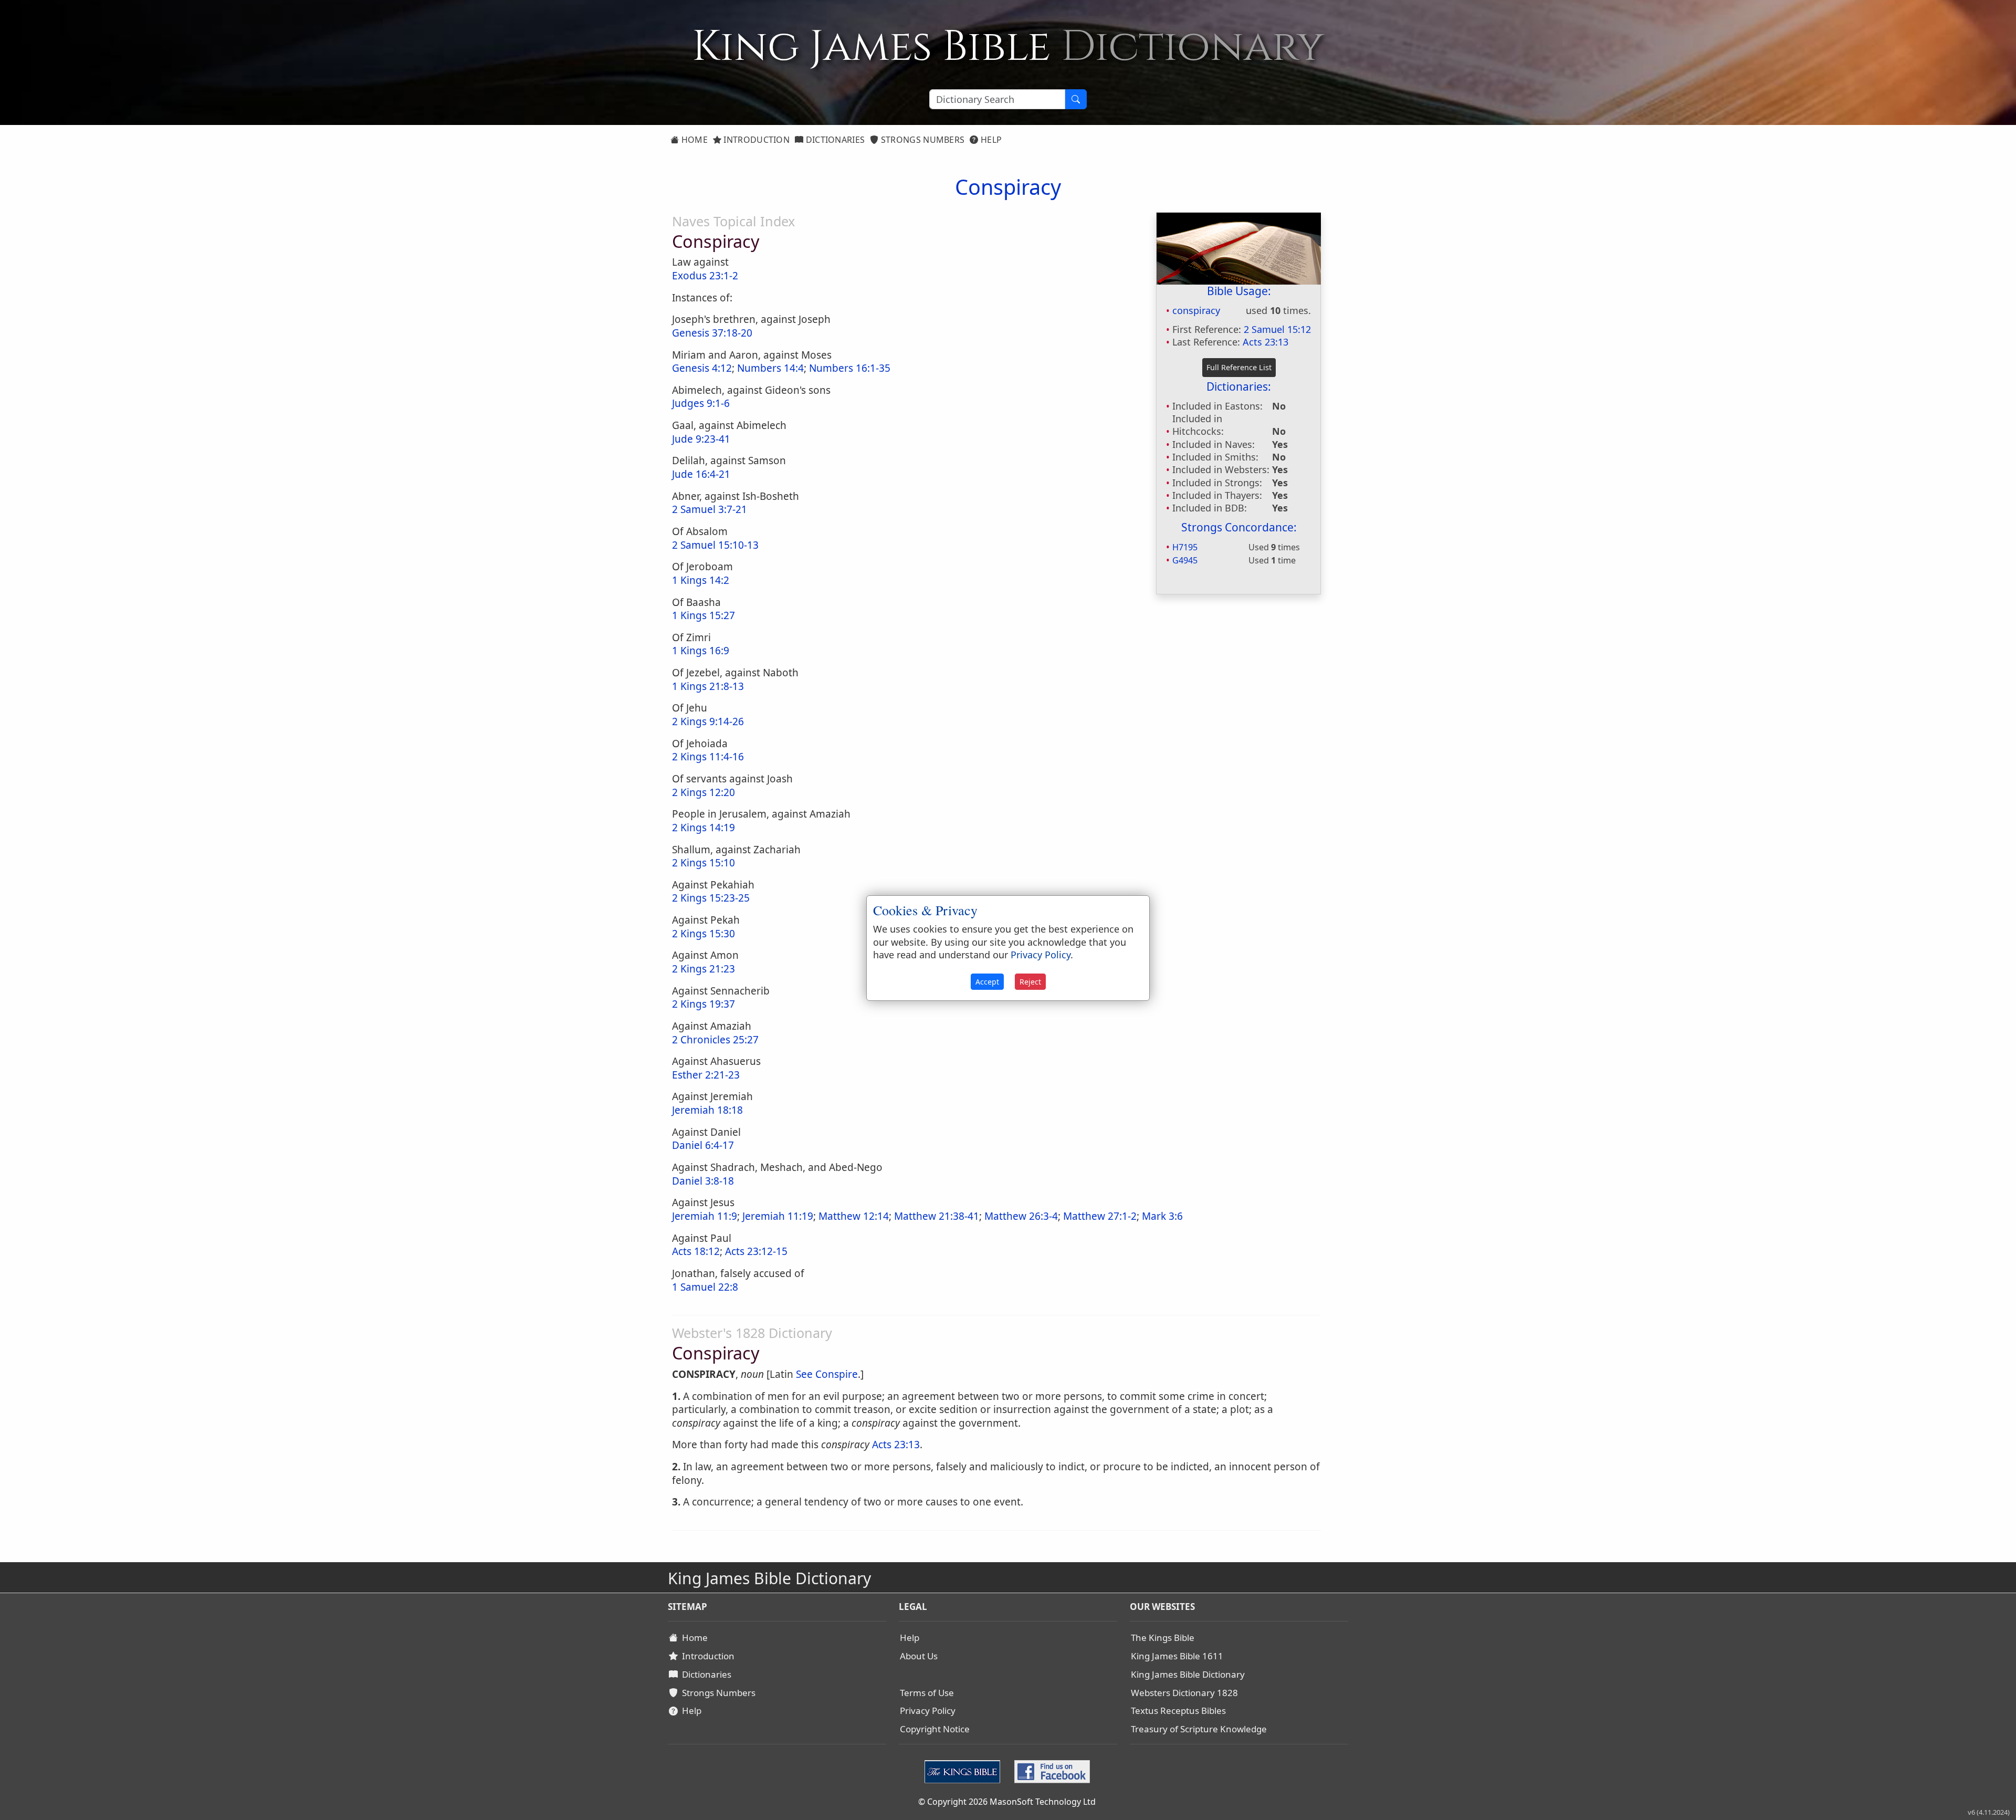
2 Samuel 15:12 (1277, 329)
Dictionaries (834, 140)
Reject (1030, 982)
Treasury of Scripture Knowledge (1199, 1729)
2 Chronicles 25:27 (715, 1040)
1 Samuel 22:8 (705, 1287)
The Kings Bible (1163, 1638)
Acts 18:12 (696, 1251)
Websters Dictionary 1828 (1184, 1693)
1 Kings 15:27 (703, 615)
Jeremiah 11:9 (705, 1216)
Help (990, 140)
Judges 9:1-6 (701, 403)
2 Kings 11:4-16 (708, 757)
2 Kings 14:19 (703, 828)
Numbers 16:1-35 (850, 368)
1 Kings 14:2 (701, 580)
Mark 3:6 (1162, 1216)
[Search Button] (1076, 99)
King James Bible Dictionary (1188, 1674)
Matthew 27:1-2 (1100, 1216)
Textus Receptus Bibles (1178, 1711)
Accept (987, 982)
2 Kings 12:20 (703, 792)
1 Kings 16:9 (701, 651)
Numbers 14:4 (770, 368)
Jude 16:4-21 (701, 474)
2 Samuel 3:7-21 (710, 509)
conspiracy (1196, 310)
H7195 (1185, 547)
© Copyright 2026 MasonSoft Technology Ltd (1007, 1802)
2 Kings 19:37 (703, 1004)
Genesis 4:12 (702, 368)
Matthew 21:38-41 (937, 1216)
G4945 (1185, 560)
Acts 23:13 (1266, 342)
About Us (919, 1656)
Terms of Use (927, 1693)
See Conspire (827, 1374)
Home (693, 140)
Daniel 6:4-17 (703, 1145)
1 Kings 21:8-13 (708, 686)
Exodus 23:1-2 (705, 276)
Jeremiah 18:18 (707, 1110)
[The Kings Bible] (965, 1771)
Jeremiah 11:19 (778, 1216)
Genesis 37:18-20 (712, 333)
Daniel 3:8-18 (703, 1181)
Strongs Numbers (922, 140)
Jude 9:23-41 (701, 439)
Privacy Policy (928, 1711)
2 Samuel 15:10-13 (715, 545)
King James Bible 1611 (1177, 1656)
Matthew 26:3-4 (1021, 1216)
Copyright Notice (935, 1729)
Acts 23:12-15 (756, 1251)
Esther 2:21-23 (706, 1075)
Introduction (755, 140)
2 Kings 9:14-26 (708, 721)
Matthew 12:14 (854, 1216)
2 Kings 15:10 (703, 863)
